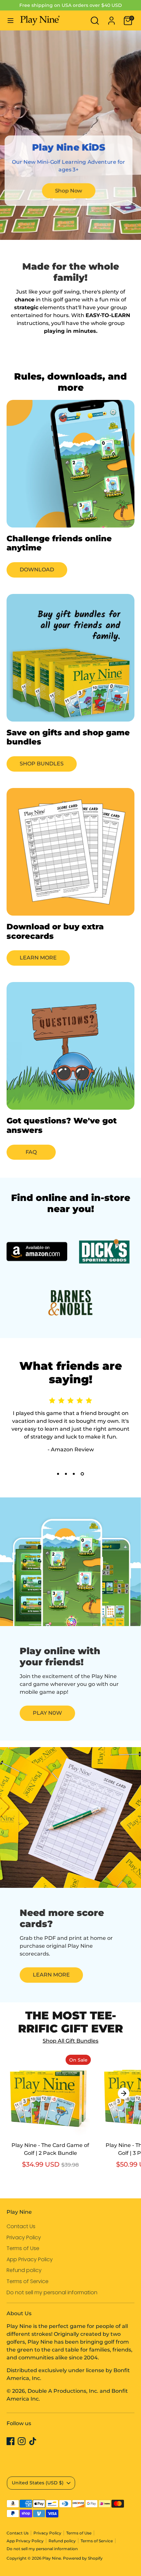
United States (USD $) (38, 2483)
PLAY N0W (47, 1713)
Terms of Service (28, 2281)
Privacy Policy (24, 2237)
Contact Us (21, 2226)
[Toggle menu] (10, 20)
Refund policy (24, 2270)
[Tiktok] (33, 2441)
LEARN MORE (38, 958)
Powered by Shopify (83, 2558)
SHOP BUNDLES (42, 764)
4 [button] (82, 1474)
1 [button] (58, 1474)
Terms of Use (23, 2248)
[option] (47, 2117)
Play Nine (52, 2558)
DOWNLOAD (37, 570)
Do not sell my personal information (52, 2292)
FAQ (31, 1152)
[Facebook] (10, 2441)
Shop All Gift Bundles (70, 2041)
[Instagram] (22, 2441)
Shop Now (68, 191)
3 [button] (74, 1474)
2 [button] (66, 1474)
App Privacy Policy (30, 2259)
